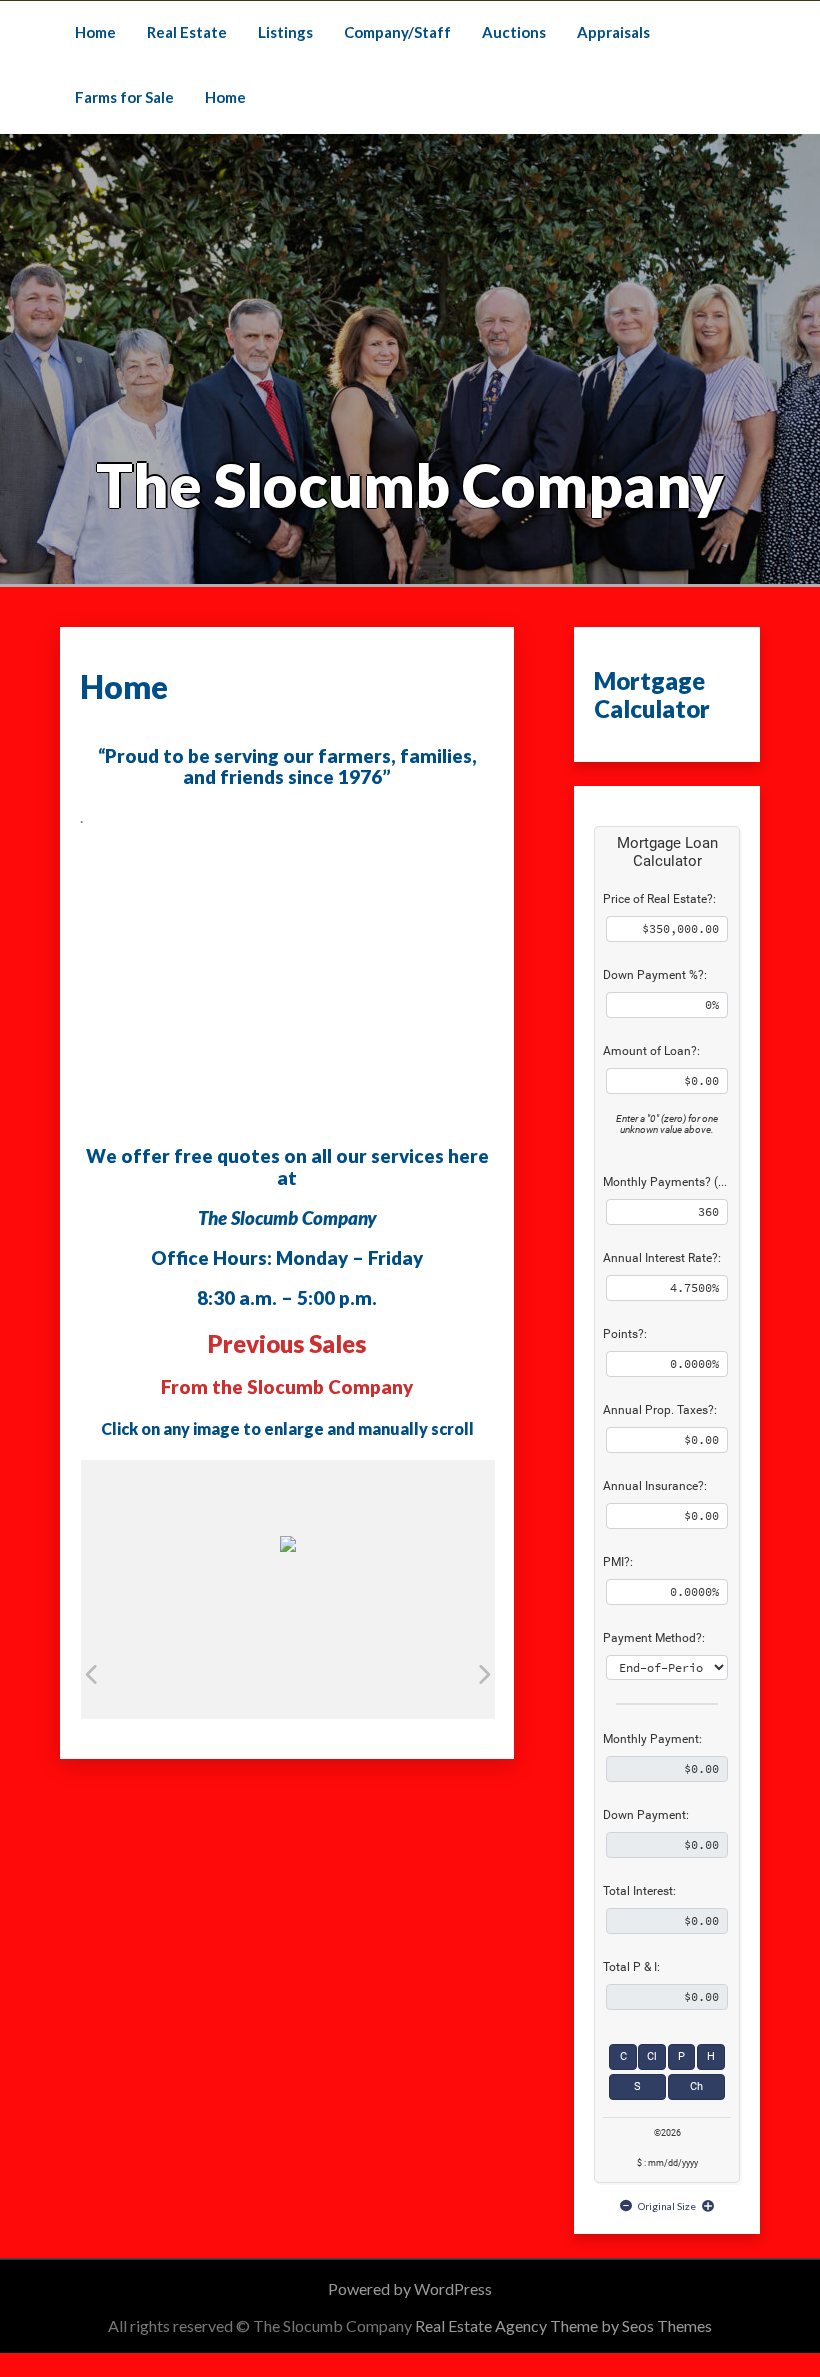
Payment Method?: (654, 1638)
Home (95, 32)
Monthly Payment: (652, 1739)
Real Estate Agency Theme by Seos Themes (563, 2325)
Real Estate (187, 32)
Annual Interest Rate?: (662, 1258)
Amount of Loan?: (651, 1051)
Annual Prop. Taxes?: (660, 1410)
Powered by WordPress (410, 2288)
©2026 (667, 2133)
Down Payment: (646, 1815)
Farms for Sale (124, 97)
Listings (285, 32)
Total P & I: (631, 1967)
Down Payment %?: (655, 975)
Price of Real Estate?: (659, 899)
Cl (652, 2056)
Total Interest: (639, 1891)
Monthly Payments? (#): (667, 1182)
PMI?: (618, 1562)
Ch (696, 2086)
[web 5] (392, 1673)
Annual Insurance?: (655, 1486)
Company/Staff (397, 32)
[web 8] (229, 1673)
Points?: (625, 1334)
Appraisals (613, 32)
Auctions (514, 32)
